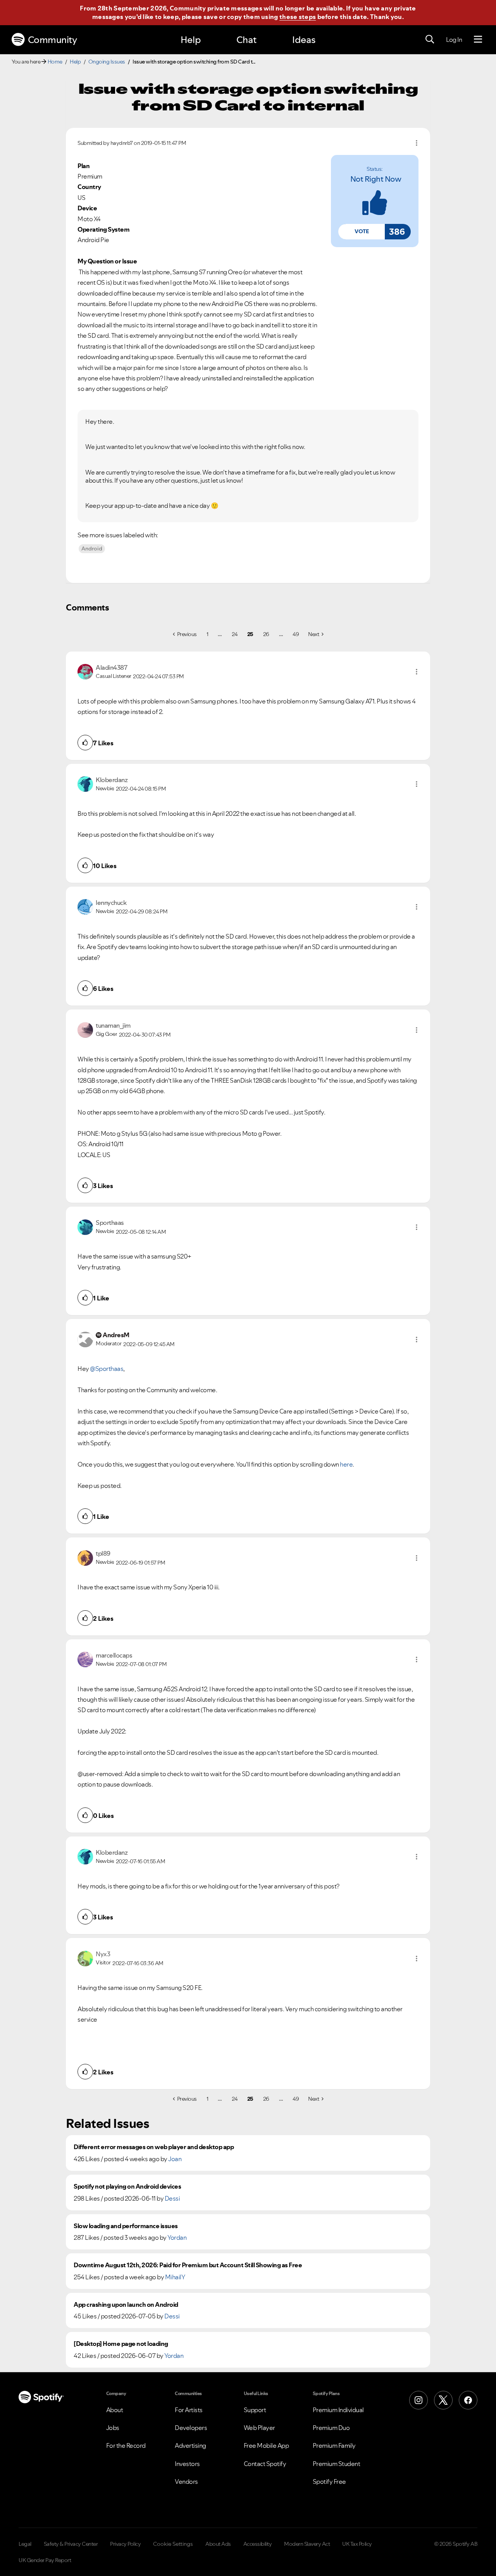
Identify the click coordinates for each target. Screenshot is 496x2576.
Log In (454, 40)
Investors (187, 2464)
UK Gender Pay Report (45, 2560)
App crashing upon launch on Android (126, 2305)
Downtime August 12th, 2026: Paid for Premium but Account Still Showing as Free (188, 2265)
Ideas (304, 40)
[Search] (430, 40)
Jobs (113, 2428)
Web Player (259, 2428)
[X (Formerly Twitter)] (443, 2400)
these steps (298, 17)
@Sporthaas (107, 1369)
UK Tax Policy (357, 2544)
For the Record (126, 2445)
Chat (246, 40)
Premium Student (337, 2464)
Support (255, 2410)
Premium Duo (331, 2428)
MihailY (175, 2277)
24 (235, 634)
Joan (175, 2159)
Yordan (177, 2237)
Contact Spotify (265, 2464)
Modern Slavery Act (307, 2544)
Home (55, 62)
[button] (362, 232)
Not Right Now (376, 179)
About (115, 2410)
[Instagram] (418, 2400)
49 (296, 634)
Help (191, 40)
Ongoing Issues (107, 62)
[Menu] (478, 40)
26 (266, 634)
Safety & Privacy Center (71, 2544)
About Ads (218, 2544)
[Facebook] (468, 2400)
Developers (191, 2428)
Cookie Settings (173, 2544)
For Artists (189, 2410)
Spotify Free (329, 2481)
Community (53, 40)
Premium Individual (338, 2410)
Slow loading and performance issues (126, 2226)
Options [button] (417, 143)
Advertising (190, 2445)
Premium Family (334, 2445)
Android (92, 549)
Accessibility (258, 2544)
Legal (25, 2544)
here (346, 1464)
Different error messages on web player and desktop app (154, 2147)
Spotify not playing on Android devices (127, 2187)
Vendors (186, 2481)
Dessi (172, 2198)
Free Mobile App (266, 2445)
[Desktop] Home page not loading (121, 2344)
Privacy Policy (125, 2544)
